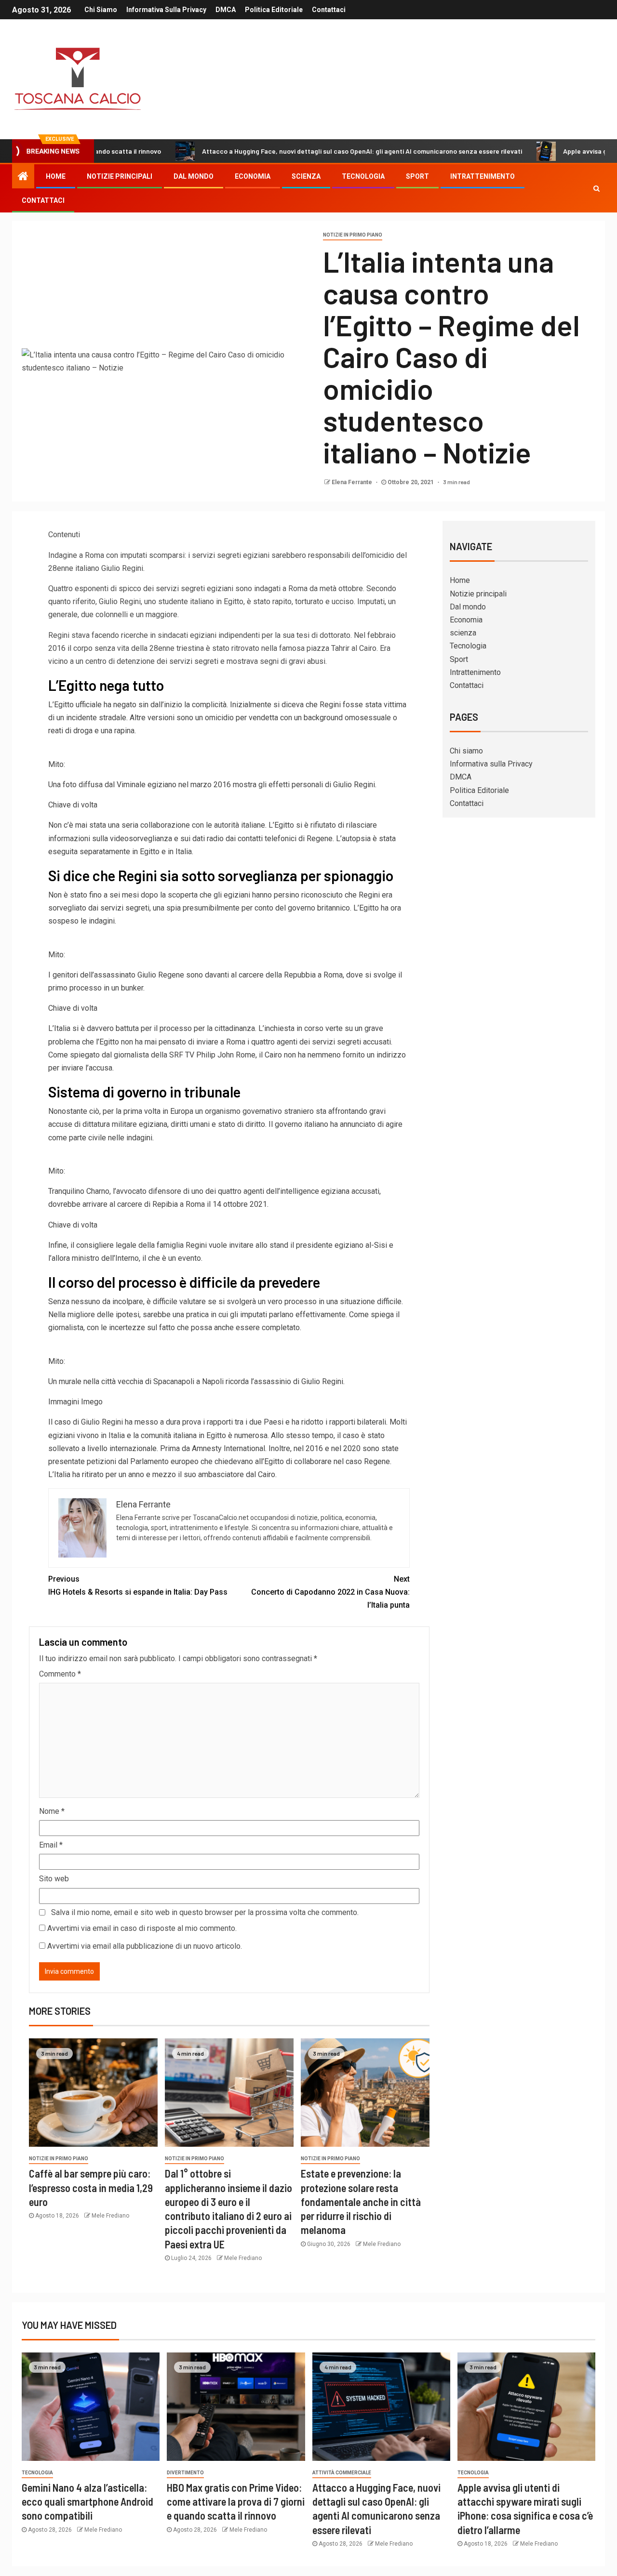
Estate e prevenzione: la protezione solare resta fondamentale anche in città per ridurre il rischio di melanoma (361, 2201)
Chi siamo (101, 10)
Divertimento (185, 2473)
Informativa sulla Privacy (166, 10)
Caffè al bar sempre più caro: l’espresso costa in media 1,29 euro (91, 2187)
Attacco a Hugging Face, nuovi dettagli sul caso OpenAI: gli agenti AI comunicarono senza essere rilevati (299, 151)
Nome (52, 1811)
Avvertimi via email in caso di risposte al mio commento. (142, 1928)
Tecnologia (363, 176)
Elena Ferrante (353, 482)
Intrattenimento (483, 176)
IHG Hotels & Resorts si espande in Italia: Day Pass (138, 1585)
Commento (60, 1674)
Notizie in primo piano (353, 235)
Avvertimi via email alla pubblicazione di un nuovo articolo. (145, 1946)
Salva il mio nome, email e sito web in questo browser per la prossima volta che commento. (205, 1912)
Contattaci (329, 10)
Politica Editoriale (274, 10)
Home (56, 176)
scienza (306, 176)
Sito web (54, 1879)
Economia (253, 176)
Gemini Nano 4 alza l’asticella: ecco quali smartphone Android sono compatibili (87, 2502)
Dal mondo (194, 176)
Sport (417, 176)
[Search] (597, 188)
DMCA (226, 10)
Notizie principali (120, 176)
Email (51, 1845)
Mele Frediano (110, 2216)
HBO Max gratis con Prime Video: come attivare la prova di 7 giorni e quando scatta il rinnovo (236, 2502)
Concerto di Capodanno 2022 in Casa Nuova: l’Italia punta (330, 1592)
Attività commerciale (342, 2473)
